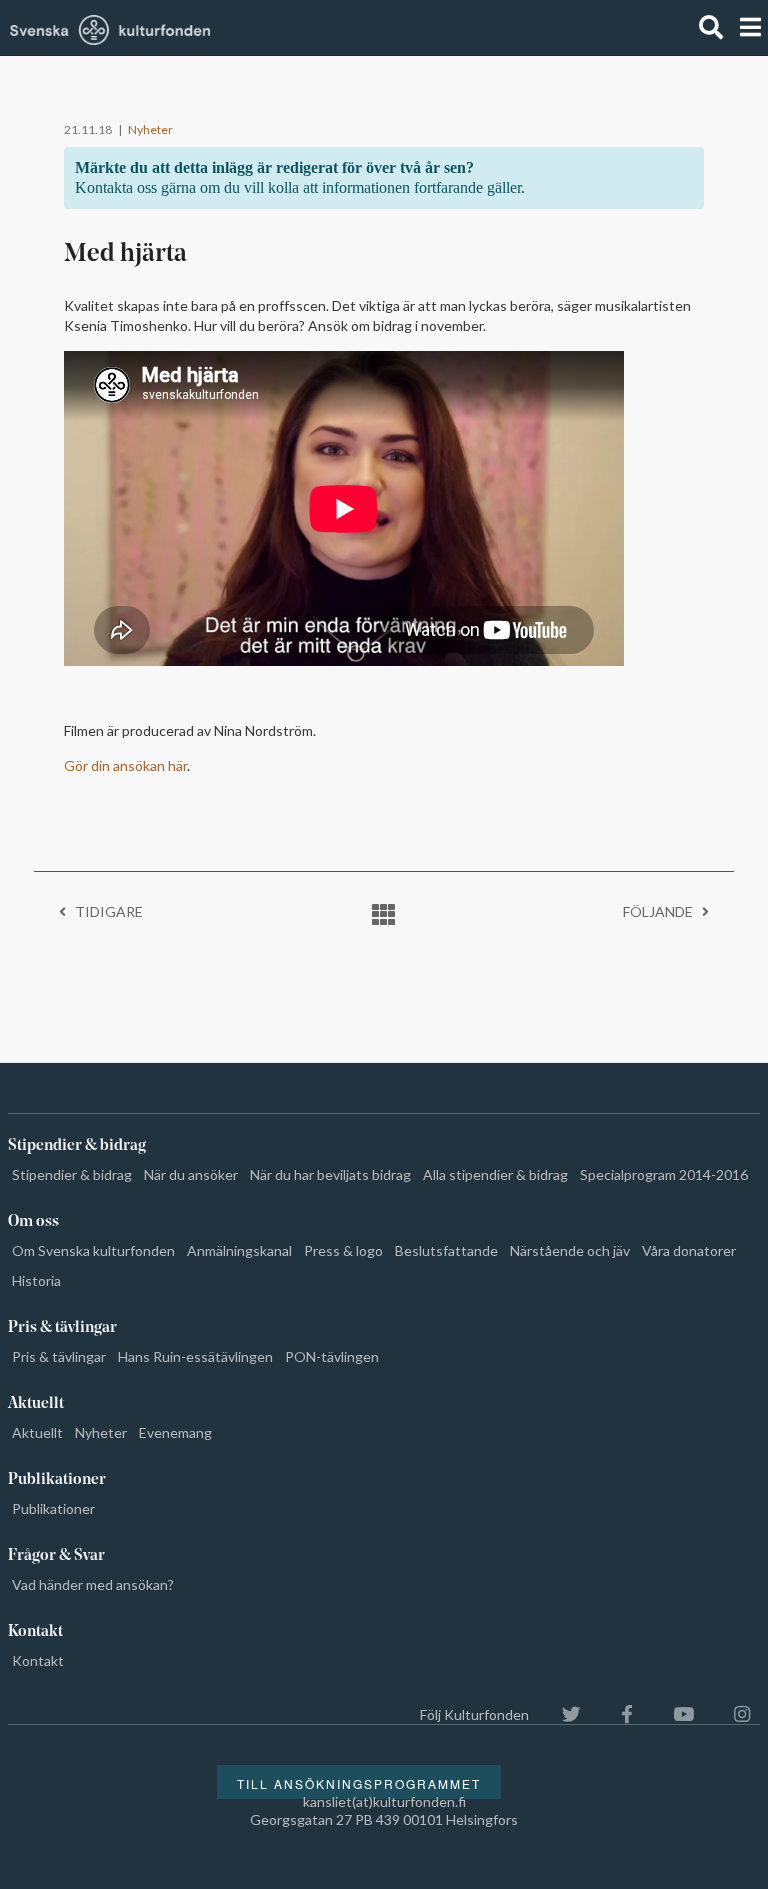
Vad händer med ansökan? (93, 1584)
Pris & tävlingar (59, 1356)
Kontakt (38, 1660)
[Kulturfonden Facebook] (617, 1714)
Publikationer (53, 1508)
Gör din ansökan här (125, 765)
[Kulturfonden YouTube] (673, 1714)
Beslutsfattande (446, 1250)
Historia (36, 1280)
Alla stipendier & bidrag (495, 1174)
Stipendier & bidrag (72, 1174)
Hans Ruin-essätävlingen (195, 1356)
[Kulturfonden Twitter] (561, 1714)
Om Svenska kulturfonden (93, 1250)
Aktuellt (37, 1432)
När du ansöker (191, 1174)
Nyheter (150, 129)
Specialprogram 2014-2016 (664, 1174)
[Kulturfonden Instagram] (732, 1714)
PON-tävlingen (332, 1356)
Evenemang (175, 1432)
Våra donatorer (689, 1250)
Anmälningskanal (239, 1250)
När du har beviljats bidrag (330, 1174)
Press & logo (343, 1250)
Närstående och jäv (570, 1250)
